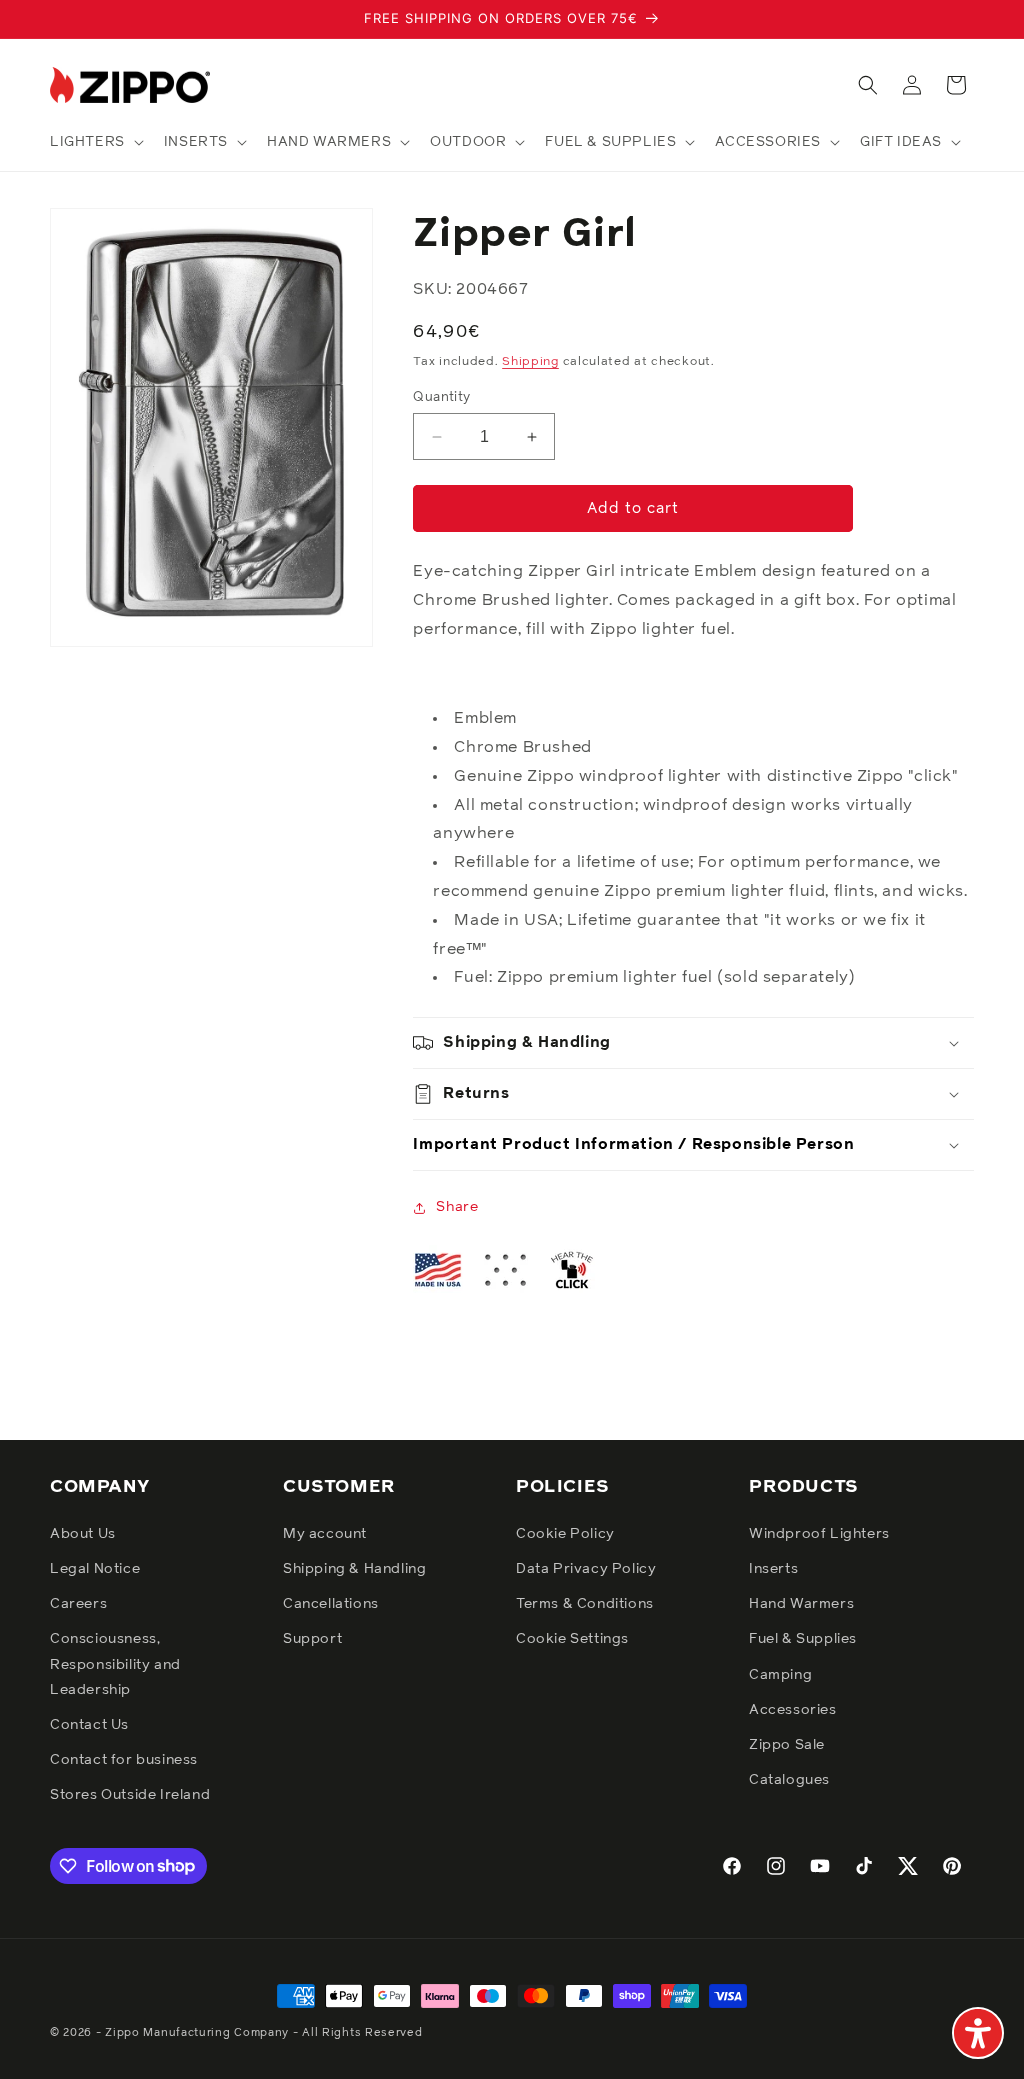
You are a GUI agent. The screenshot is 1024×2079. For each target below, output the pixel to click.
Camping (780, 1675)
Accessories (793, 1710)
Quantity (441, 397)
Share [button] (457, 1207)
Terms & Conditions (585, 1604)
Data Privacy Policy (586, 1569)
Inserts (773, 1569)
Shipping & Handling (354, 1569)
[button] (95, 142)
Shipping (530, 362)
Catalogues (789, 1780)
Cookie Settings (572, 1639)
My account (325, 1534)
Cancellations (331, 1604)
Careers (78, 1604)
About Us (83, 1534)
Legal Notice (95, 1569)
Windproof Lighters (819, 1534)
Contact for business (124, 1760)
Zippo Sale (787, 1745)
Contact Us (89, 1725)
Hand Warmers (801, 1604)
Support (312, 1639)
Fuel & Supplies (803, 1639)
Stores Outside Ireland (130, 1795)
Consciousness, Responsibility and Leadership (115, 1664)
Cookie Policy (565, 1534)
